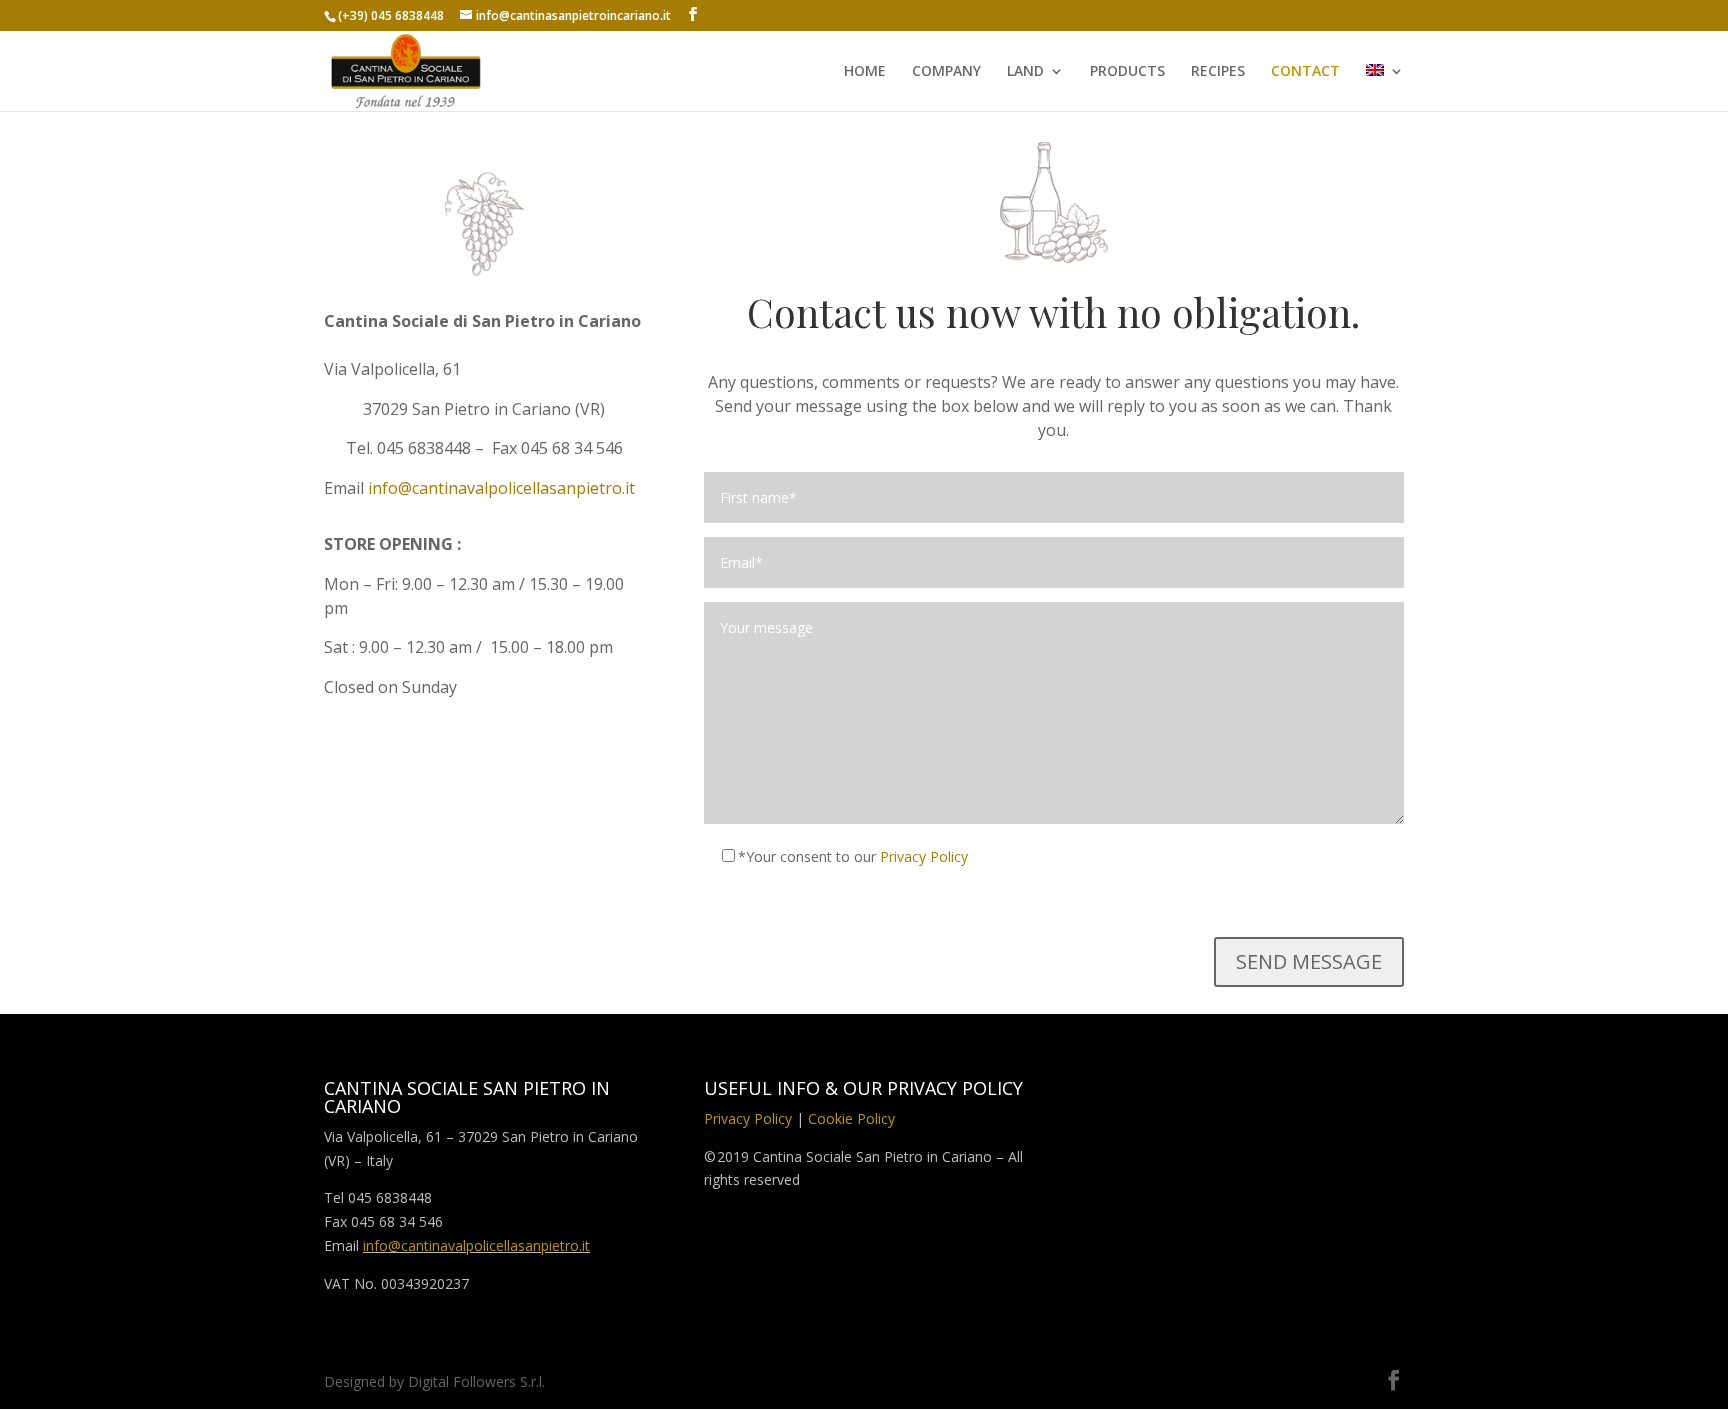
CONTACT (1305, 72)
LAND (1025, 72)
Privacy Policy (924, 856)
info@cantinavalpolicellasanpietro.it (501, 488)
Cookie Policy (851, 1118)
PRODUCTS (1127, 72)
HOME (865, 72)
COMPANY (946, 72)
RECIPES (1218, 72)
